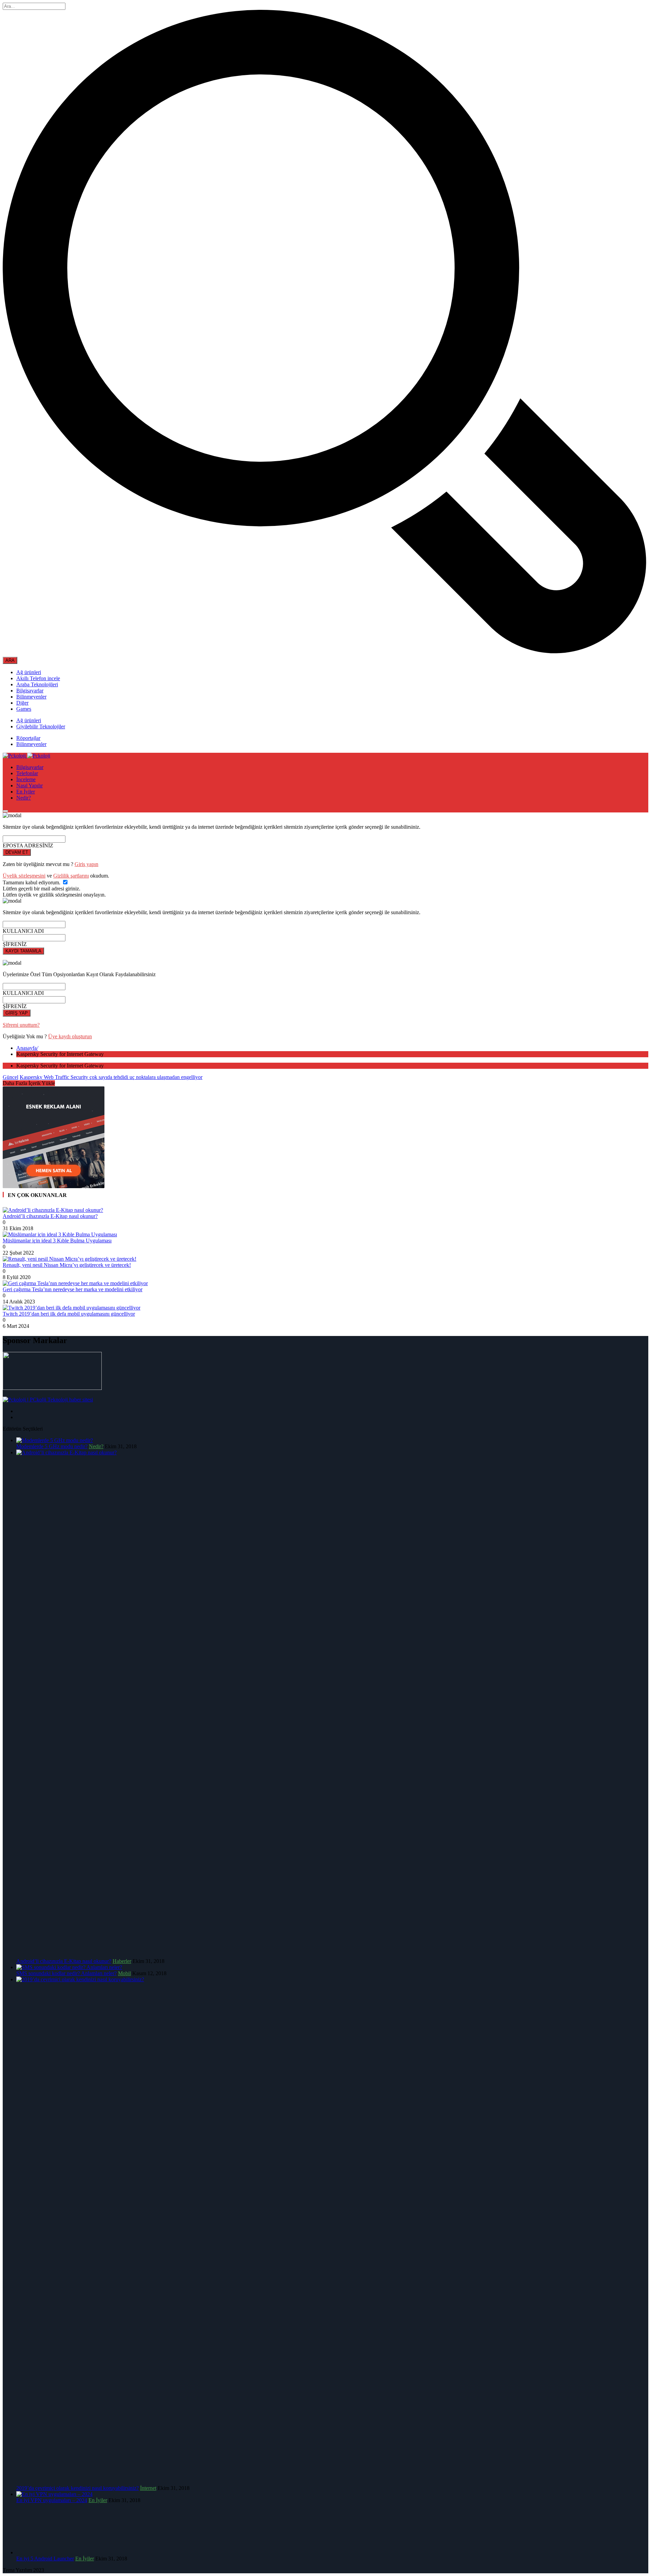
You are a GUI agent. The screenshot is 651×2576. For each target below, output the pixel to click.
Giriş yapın (86, 864)
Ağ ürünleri (29, 672)
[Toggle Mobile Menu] (5, 811)
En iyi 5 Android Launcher (45, 2559)
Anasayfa (27, 1048)
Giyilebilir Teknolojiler (41, 726)
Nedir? (24, 798)
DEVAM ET (17, 852)
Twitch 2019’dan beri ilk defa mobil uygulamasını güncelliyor (69, 1314)
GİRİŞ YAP (17, 1013)
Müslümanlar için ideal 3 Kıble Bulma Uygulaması (57, 1241)
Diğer (22, 703)
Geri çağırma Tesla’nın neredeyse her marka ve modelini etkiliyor (73, 1289)
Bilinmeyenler (31, 697)
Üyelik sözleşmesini (24, 876)
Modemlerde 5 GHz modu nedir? (52, 1446)
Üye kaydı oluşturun (70, 1036)
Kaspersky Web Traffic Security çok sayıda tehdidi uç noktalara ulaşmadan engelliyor (111, 1077)
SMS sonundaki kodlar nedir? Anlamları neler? (66, 1973)
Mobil (124, 1973)
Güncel (11, 1077)
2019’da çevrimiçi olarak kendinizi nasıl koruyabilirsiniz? (77, 2488)
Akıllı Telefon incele (38, 678)
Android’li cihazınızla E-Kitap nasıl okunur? (50, 1216)
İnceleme (26, 779)
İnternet (148, 2488)
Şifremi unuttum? (21, 1025)
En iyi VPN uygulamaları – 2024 (52, 2500)
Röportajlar (28, 738)
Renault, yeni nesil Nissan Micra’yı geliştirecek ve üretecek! (67, 1265)
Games (24, 709)
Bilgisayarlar (30, 691)
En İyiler (26, 792)
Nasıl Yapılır (29, 785)
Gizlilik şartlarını (71, 876)
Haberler (122, 1961)
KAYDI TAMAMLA (23, 951)
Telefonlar (27, 773)
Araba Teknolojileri (37, 684)
